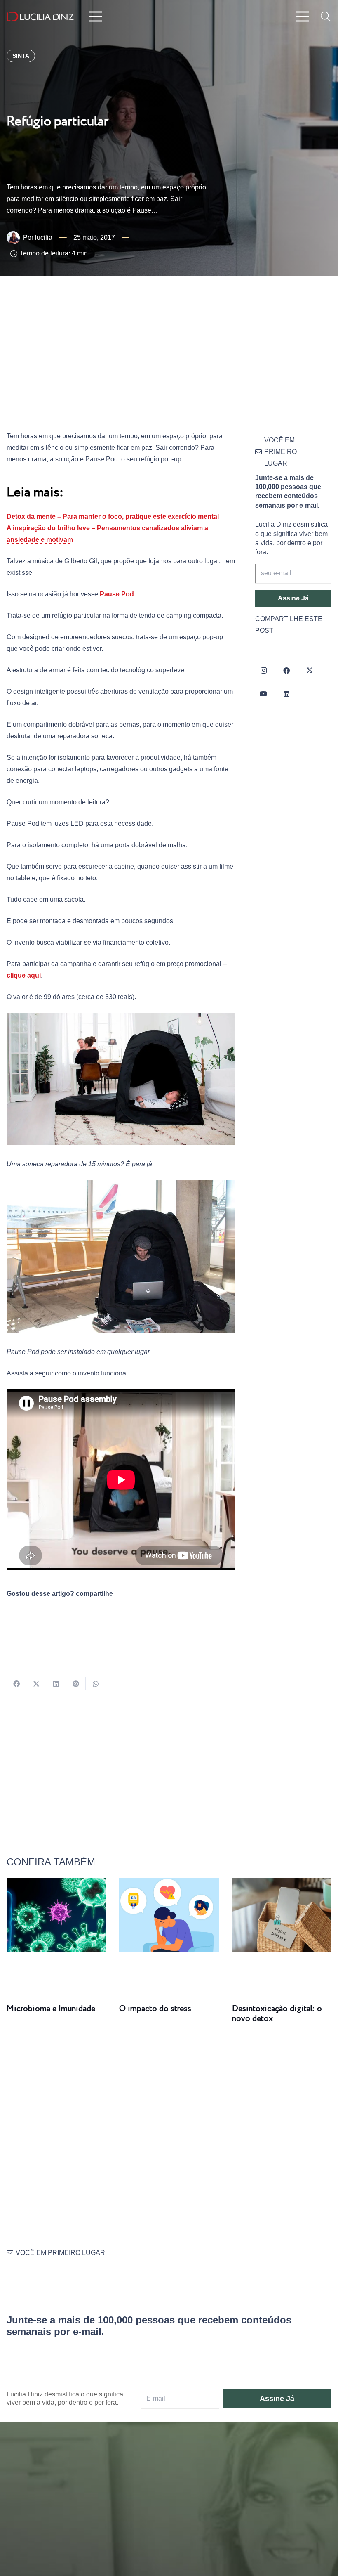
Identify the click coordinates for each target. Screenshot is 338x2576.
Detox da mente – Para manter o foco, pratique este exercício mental (113, 516)
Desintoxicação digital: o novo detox (277, 2014)
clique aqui (24, 975)
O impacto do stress (155, 2009)
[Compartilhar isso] (16, 1684)
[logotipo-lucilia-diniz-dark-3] (40, 17)
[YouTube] (263, 694)
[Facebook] (286, 671)
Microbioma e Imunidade (51, 2009)
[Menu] (95, 17)
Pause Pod (117, 594)
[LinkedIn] (286, 694)
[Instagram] (263, 671)
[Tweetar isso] (36, 1684)
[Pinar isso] (76, 1684)
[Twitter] (310, 671)
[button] (325, 17)
